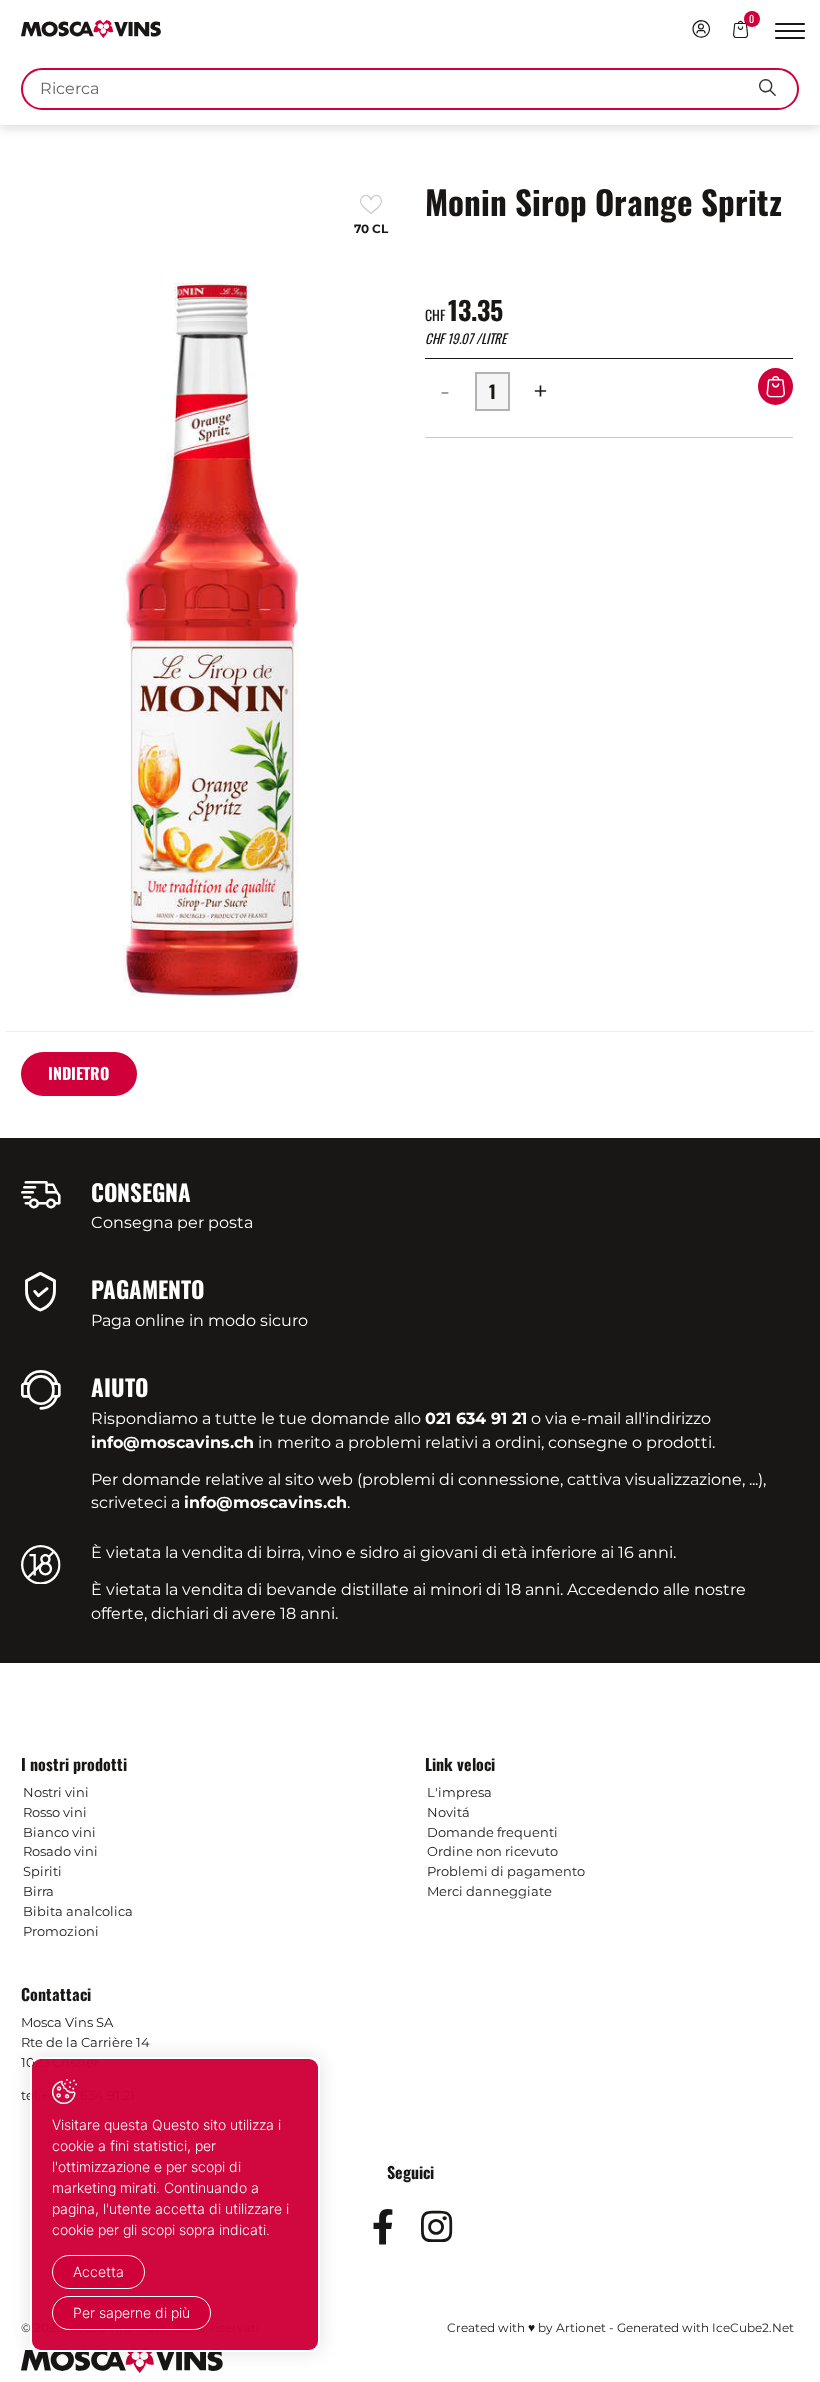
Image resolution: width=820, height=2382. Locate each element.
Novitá (448, 1812)
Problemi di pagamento (506, 1871)
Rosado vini (60, 1851)
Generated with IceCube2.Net (705, 2327)
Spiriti (42, 1871)
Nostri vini (56, 1792)
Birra (38, 1891)
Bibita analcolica (78, 1911)
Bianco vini (59, 1832)
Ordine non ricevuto (492, 1851)
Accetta (98, 2271)
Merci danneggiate (489, 1891)
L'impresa (459, 1792)
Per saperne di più (131, 2312)
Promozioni (61, 1931)
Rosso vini (55, 1812)
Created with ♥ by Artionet (526, 2327)
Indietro (78, 1073)
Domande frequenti (492, 1832)
